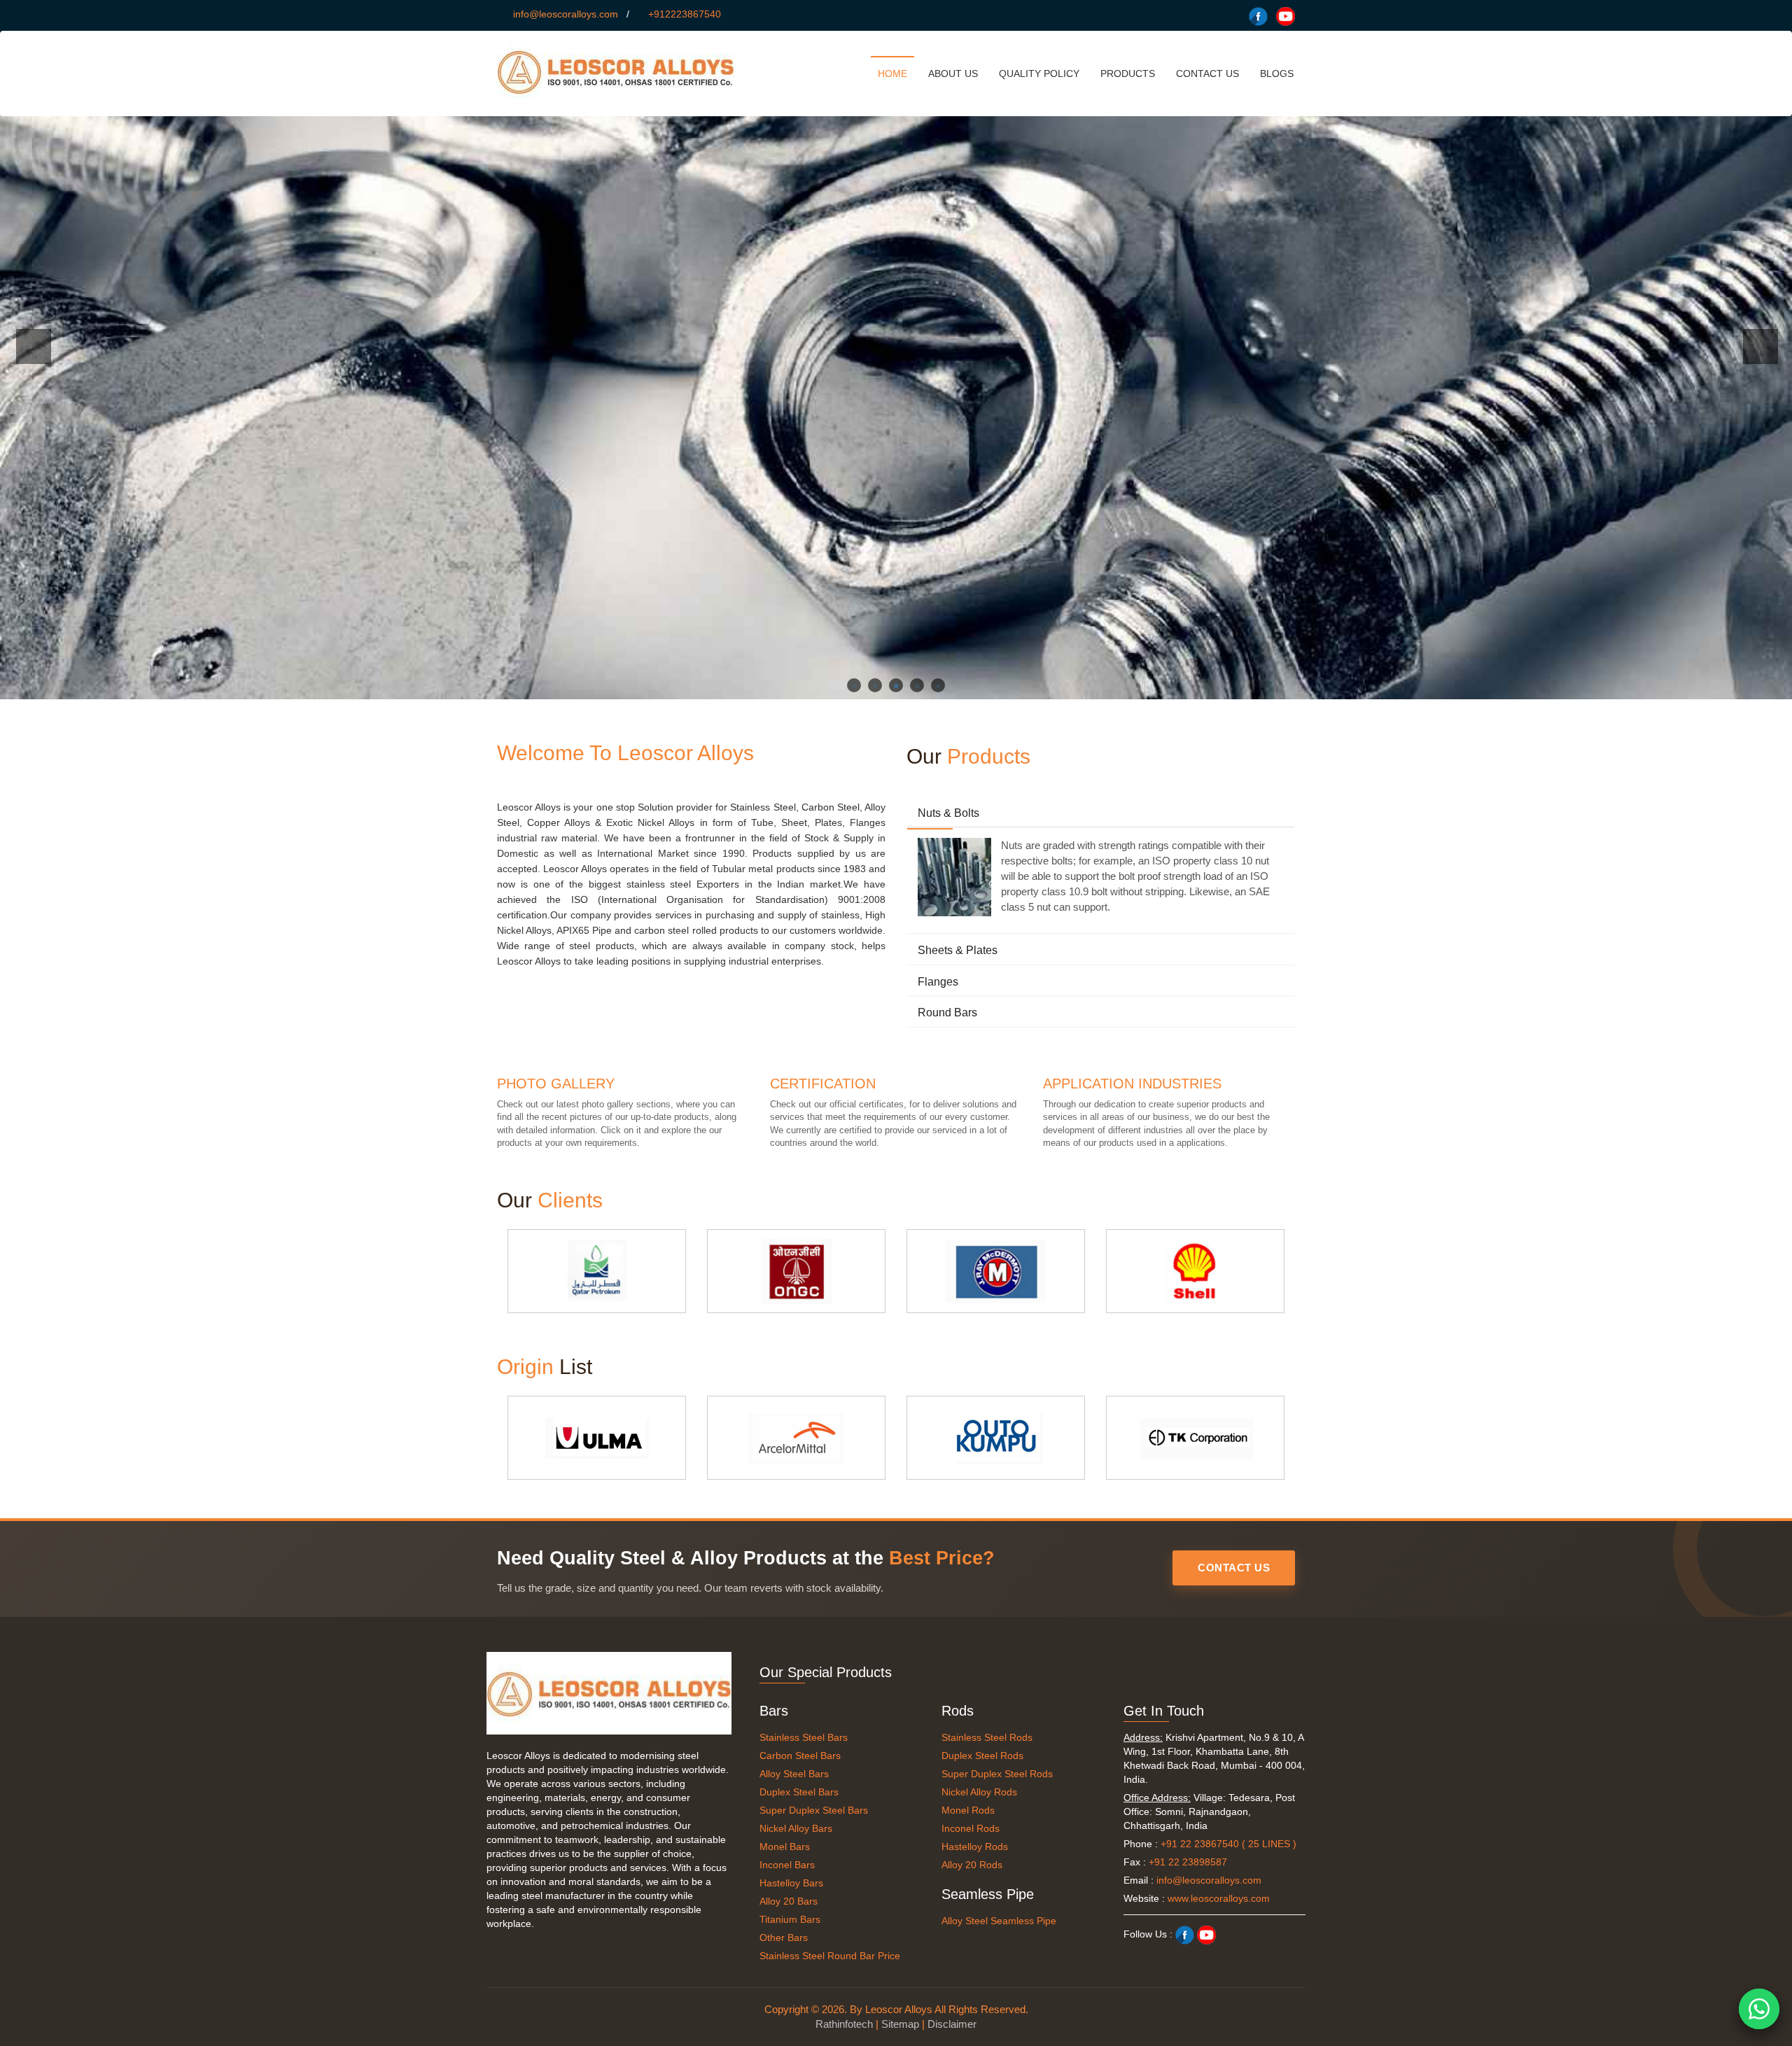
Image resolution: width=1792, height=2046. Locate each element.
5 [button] (938, 685)
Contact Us (1207, 73)
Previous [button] (34, 346)
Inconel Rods (971, 1828)
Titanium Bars (790, 1919)
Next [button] (1760, 346)
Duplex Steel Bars (799, 1792)
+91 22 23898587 (1188, 1862)
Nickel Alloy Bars (796, 1828)
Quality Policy (1039, 73)
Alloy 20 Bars (789, 1901)
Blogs (1277, 73)
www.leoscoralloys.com (1219, 1898)
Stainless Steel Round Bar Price (830, 1956)
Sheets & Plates (958, 950)
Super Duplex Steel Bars (814, 1810)
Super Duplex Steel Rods (997, 1774)
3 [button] (896, 685)
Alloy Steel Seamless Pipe (999, 1921)
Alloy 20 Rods (972, 1865)
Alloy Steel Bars (794, 1774)
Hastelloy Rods (975, 1847)
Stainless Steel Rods (987, 1737)
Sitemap (900, 2024)
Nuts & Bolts (948, 813)
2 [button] (875, 685)
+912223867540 (685, 14)
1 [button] (854, 685)
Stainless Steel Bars (804, 1737)
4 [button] (917, 685)
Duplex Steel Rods (982, 1756)
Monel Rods (968, 1810)
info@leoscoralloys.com (566, 14)
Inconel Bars (787, 1865)
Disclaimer (952, 2024)
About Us (953, 73)
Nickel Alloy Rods (979, 1792)
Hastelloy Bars (791, 1883)
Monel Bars (785, 1847)
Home (892, 73)
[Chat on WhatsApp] (1759, 2009)
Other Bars (784, 1938)
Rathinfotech (844, 2024)
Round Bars (947, 1013)
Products (1128, 73)
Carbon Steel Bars (800, 1756)
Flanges (938, 982)
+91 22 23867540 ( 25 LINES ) (1228, 1844)
